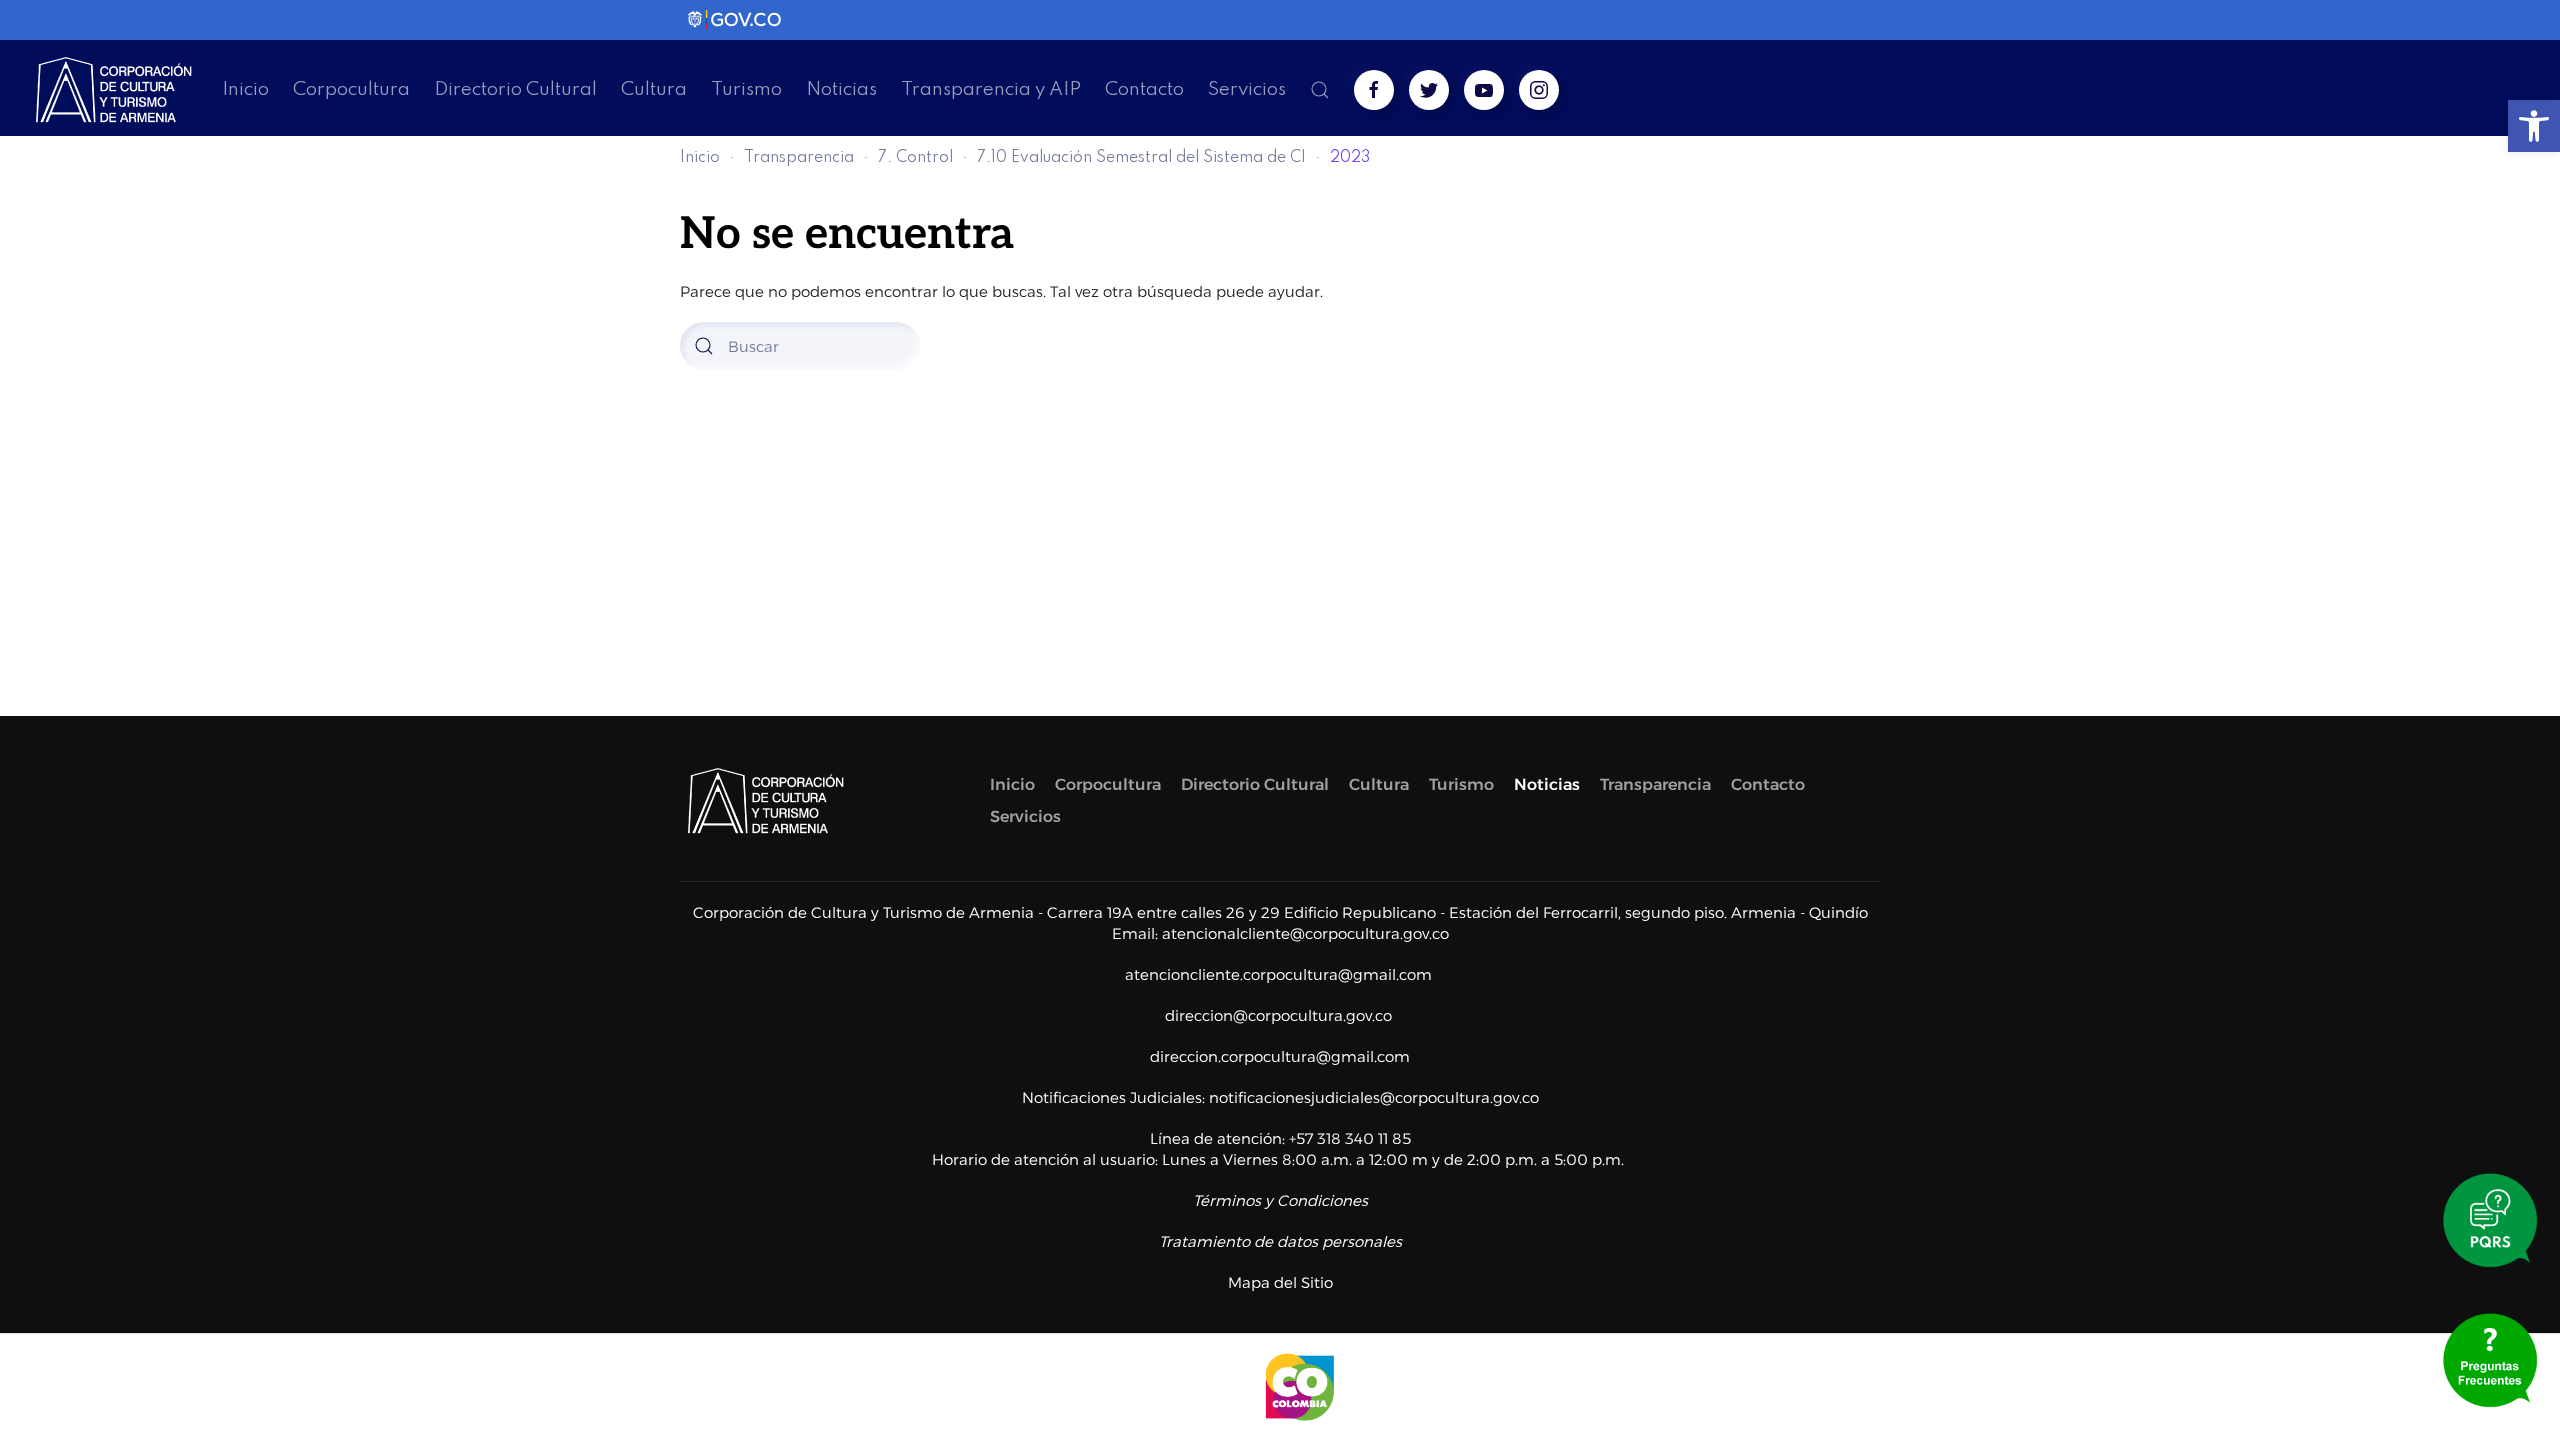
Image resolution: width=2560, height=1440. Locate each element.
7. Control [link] (915, 158)
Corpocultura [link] (351, 89)
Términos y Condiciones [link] (1280, 1200)
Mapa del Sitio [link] (1280, 1282)
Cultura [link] (654, 89)
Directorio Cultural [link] (515, 89)
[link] (2534, 126)
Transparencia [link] (799, 158)
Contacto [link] (1144, 89)
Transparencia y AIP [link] (991, 89)
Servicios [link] (1247, 89)
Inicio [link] (245, 89)
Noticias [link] (841, 89)
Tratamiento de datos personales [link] (1280, 1241)
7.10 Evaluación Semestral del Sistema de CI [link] (1141, 158)
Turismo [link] (746, 89)
